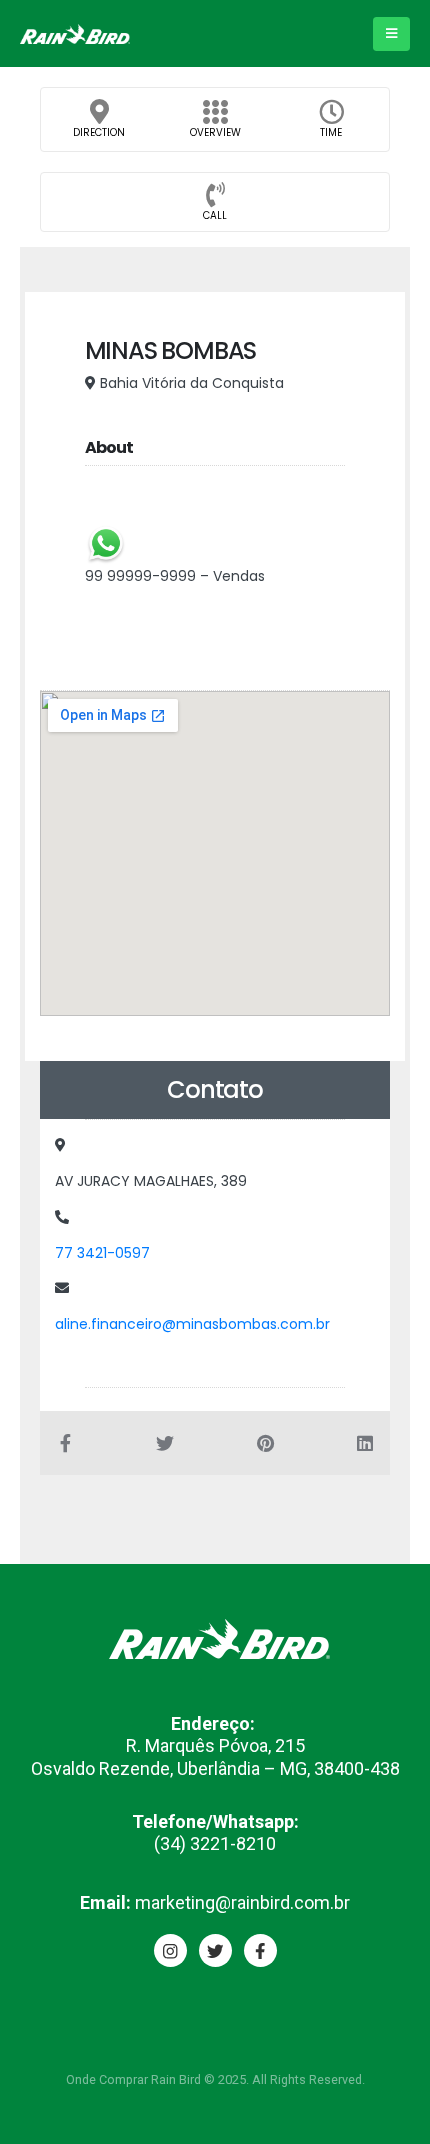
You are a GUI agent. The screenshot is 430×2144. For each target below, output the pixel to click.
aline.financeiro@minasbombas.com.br (192, 1324)
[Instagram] (170, 1950)
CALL (215, 215)
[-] (75, 34)
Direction (99, 132)
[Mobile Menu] (391, 34)
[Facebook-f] (260, 1950)
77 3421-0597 (102, 1253)
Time (331, 132)
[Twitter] (215, 1950)
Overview (215, 132)
